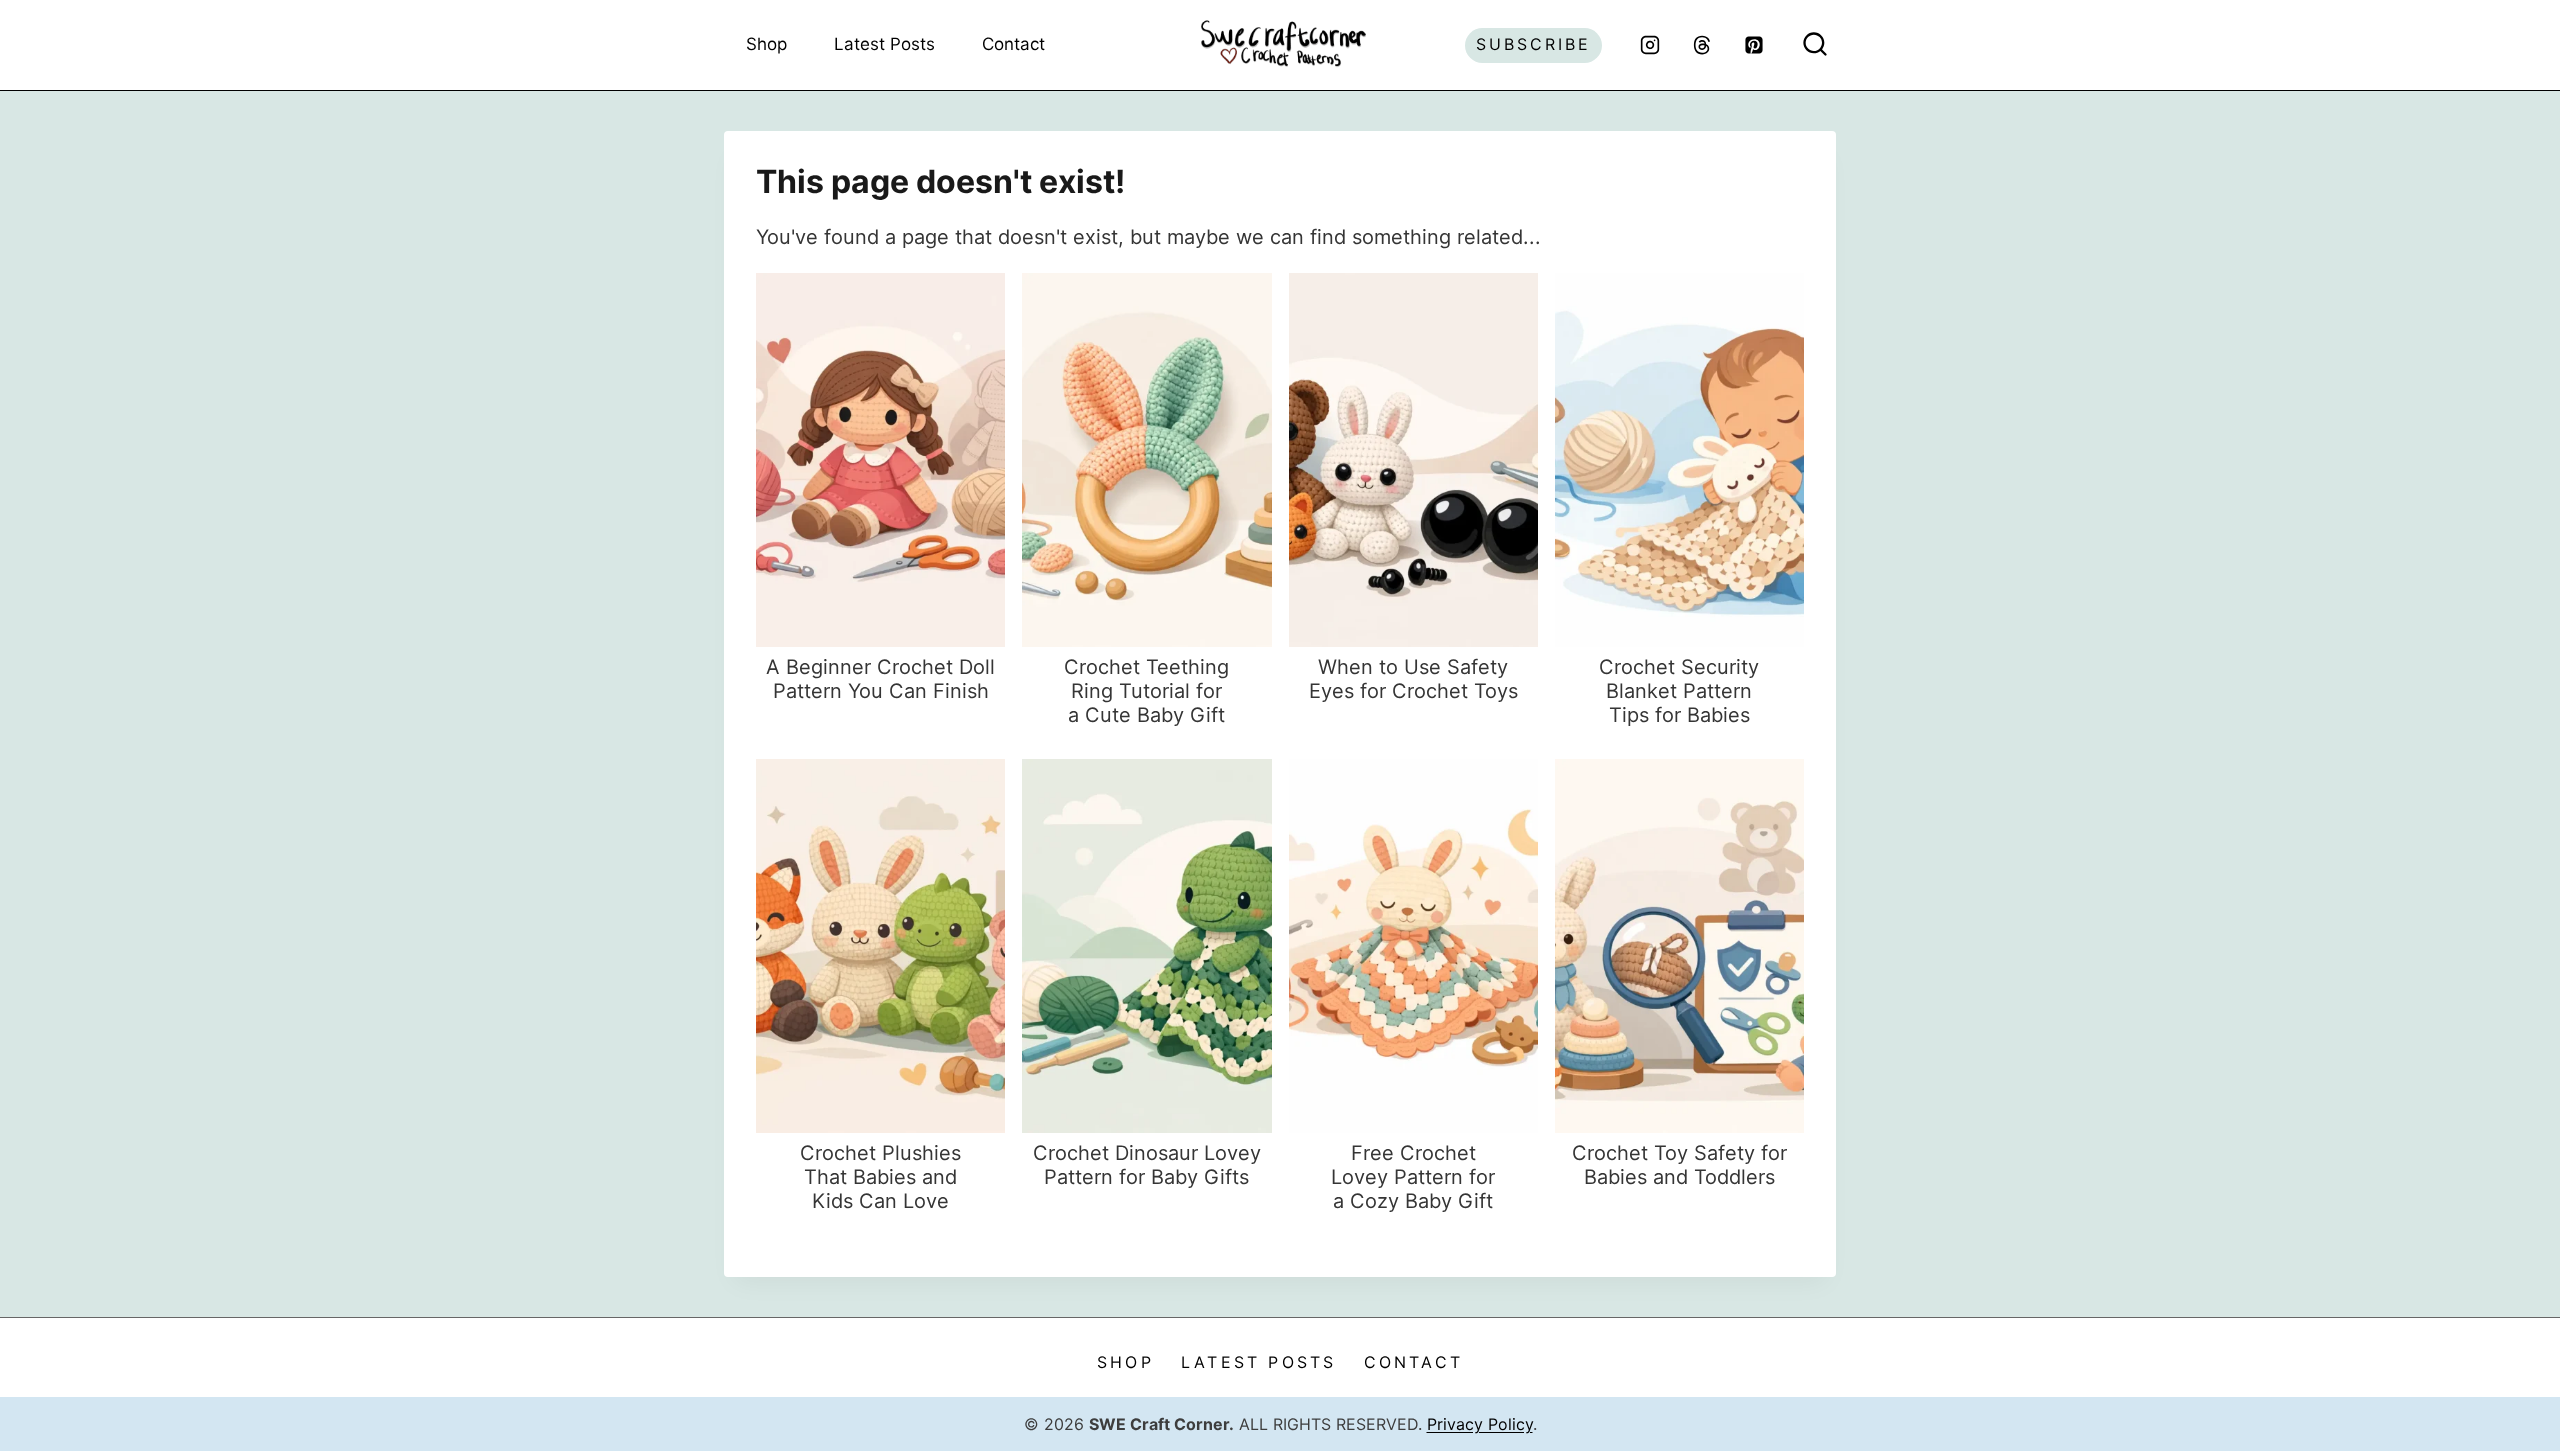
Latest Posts (884, 44)
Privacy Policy (1480, 1424)
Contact (1013, 44)
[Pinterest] (1754, 45)
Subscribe (1533, 44)
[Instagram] (1650, 45)
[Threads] (1702, 45)
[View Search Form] (1815, 45)
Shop (766, 44)
